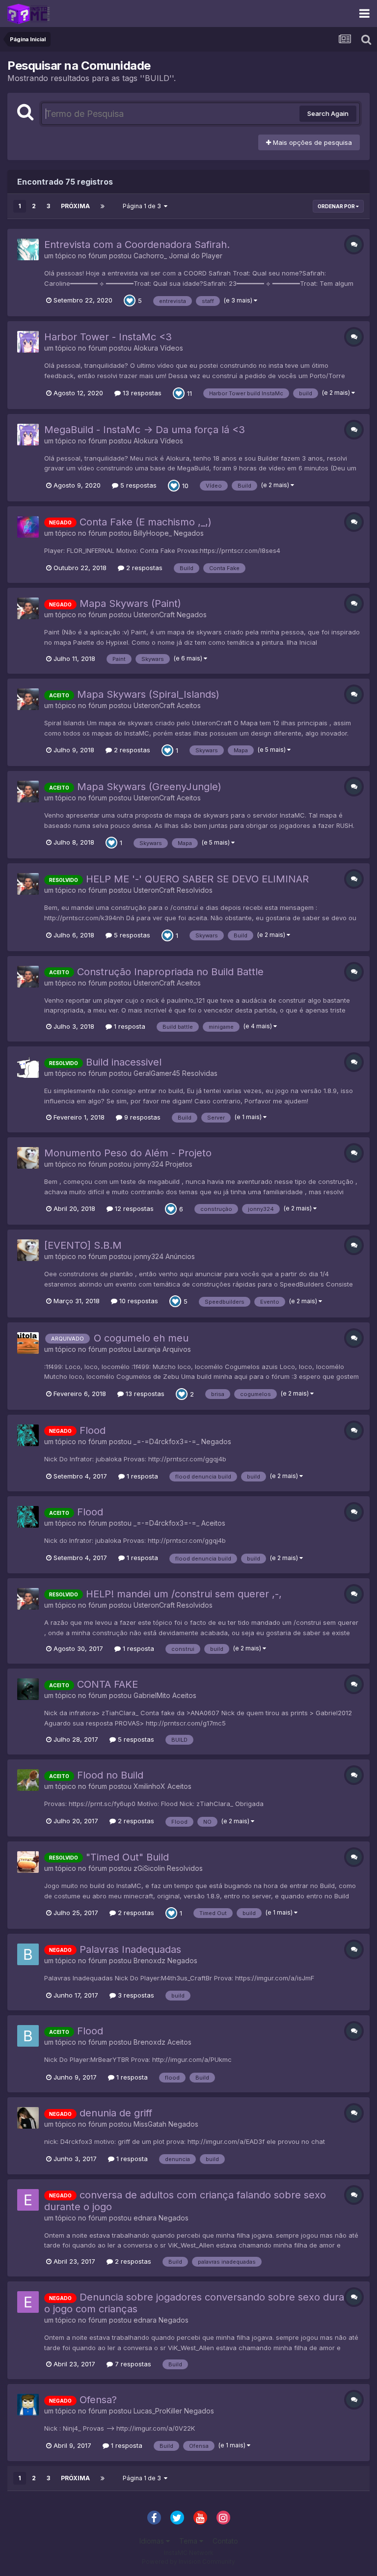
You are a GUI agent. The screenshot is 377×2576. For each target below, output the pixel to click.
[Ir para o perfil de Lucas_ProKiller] (28, 2405)
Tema (189, 2541)
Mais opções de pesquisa (311, 142)
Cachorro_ (150, 256)
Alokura (146, 348)
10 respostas (138, 1301)
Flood (93, 1430)
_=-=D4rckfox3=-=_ (166, 1441)
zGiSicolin (149, 1868)
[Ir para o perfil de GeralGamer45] (28, 1067)
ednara (145, 2218)
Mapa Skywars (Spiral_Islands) (148, 694)
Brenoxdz (149, 1960)
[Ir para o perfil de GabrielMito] (28, 1689)
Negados (189, 533)
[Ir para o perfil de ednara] (28, 2200)
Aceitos (189, 705)
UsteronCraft (154, 615)
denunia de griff (116, 2113)
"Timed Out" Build (127, 1857)
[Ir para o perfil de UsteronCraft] (28, 608)
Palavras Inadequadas (130, 1949)
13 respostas (141, 393)
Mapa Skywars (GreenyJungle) (149, 787)
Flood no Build (110, 1775)
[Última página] (103, 206)
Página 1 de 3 (143, 206)
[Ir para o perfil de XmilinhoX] (28, 1780)
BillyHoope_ (153, 533)
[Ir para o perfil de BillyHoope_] (28, 527)
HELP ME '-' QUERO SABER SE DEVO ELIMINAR (197, 879)
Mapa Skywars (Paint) (130, 603)
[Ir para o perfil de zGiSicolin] (28, 1862)
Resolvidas (200, 1073)
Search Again (328, 113)
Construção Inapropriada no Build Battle (170, 972)
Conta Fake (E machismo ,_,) (146, 522)
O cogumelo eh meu (141, 1338)
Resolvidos (195, 890)
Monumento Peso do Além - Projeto (128, 1153)
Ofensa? (98, 2400)
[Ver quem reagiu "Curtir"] (130, 300)
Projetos (179, 1164)
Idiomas (153, 2541)
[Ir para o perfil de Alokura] (28, 342)
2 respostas (143, 568)
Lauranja (147, 1349)
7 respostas (132, 2364)
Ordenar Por (337, 206)
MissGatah (150, 2124)
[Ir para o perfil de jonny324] (28, 1158)
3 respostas (135, 1995)
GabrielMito (152, 1695)
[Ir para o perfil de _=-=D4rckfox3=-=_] (28, 1435)
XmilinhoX (149, 1786)
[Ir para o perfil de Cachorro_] (28, 249)
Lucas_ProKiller (158, 2411)
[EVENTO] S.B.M (83, 1245)
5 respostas (137, 485)
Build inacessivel (124, 1062)
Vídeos (172, 348)
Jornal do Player (196, 256)
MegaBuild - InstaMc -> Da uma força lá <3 (145, 430)
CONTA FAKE (108, 1684)
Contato (225, 2541)
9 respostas (141, 1117)
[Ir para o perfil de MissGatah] (28, 2118)
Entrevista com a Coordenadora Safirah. (137, 245)
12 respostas (133, 1208)
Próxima (75, 206)
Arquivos (177, 1349)
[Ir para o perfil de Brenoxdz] (28, 1954)
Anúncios (180, 1256)
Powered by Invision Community (188, 2562)
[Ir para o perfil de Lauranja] (28, 1343)
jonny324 (148, 1164)
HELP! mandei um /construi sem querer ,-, (184, 1594)
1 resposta (129, 1026)
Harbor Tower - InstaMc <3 (108, 337)
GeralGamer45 (157, 1073)
